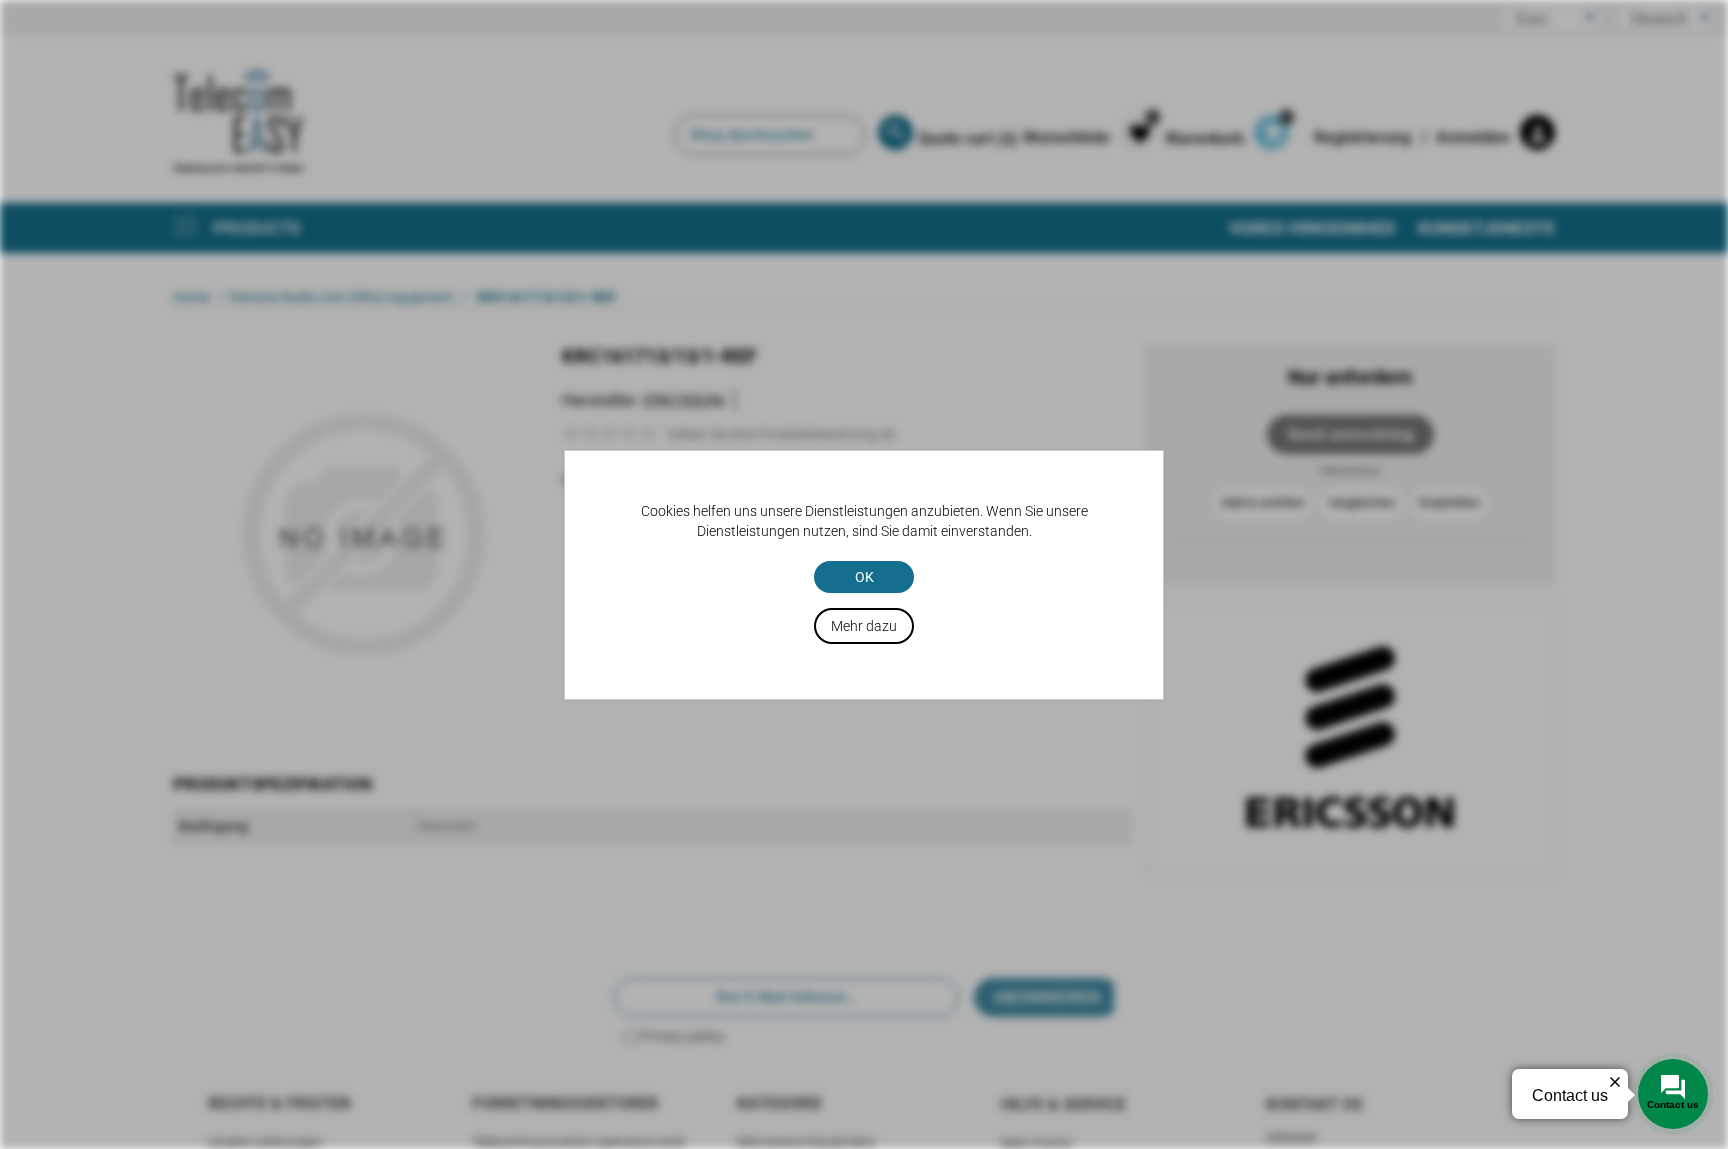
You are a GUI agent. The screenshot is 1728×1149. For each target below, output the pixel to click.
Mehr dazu (864, 626)
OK (864, 577)
